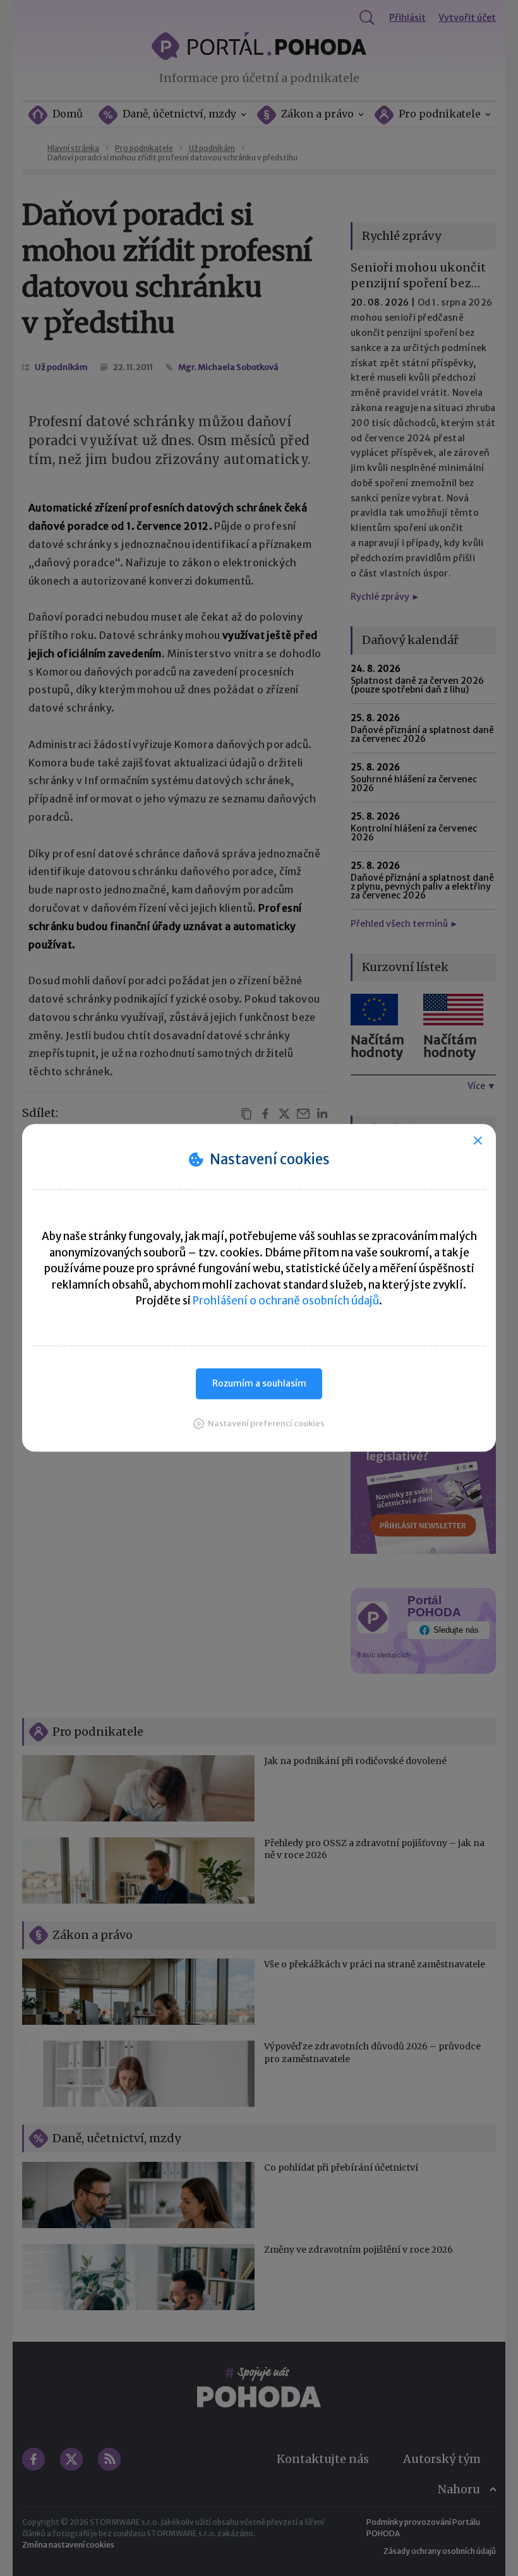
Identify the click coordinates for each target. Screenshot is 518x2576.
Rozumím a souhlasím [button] (259, 1383)
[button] (259, 1423)
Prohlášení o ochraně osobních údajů (286, 1301)
